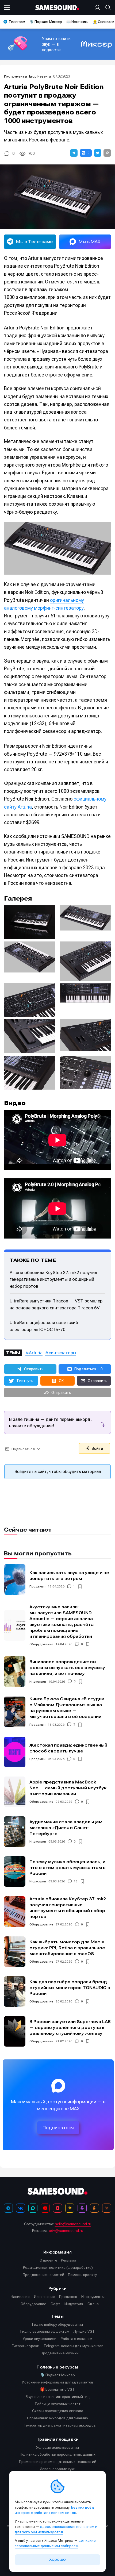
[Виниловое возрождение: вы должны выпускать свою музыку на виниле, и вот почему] (15, 1671)
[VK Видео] (57, 2208)
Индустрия (38, 1682)
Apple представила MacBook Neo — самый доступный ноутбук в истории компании (68, 1788)
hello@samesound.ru (73, 2224)
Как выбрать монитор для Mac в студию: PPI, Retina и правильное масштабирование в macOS (67, 1948)
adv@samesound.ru (66, 2231)
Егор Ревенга (40, 76)
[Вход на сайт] (98, 7)
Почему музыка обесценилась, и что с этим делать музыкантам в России (68, 1868)
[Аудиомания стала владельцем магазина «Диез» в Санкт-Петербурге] (15, 1832)
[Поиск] (107, 7)
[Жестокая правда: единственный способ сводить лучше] (15, 1752)
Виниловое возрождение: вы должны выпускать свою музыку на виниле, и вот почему (67, 1668)
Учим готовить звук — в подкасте (56, 44)
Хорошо (57, 2559)
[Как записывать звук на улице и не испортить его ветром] (15, 1579)
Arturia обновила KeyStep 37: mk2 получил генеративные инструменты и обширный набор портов (53, 1279)
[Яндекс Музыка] (70, 2208)
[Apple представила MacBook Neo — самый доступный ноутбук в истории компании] (15, 1792)
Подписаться (58, 2128)
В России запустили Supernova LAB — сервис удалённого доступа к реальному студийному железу (70, 2027)
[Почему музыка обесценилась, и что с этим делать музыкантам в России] (15, 1871)
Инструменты (16, 76)
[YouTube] (45, 2208)
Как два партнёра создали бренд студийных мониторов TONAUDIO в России (70, 1988)
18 (76, 1881)
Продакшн (37, 1586)
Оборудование (41, 1644)
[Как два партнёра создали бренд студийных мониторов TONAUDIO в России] (15, 1991)
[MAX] (33, 2208)
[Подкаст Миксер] (82, 2208)
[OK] (94, 2208)
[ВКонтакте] (21, 2208)
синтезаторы (62, 1353)
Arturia (36, 1353)
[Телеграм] (8, 2208)
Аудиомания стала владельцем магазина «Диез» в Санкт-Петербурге (66, 1828)
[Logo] (58, 8)
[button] (74, 153)
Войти (97, 1448)
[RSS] (107, 2208)
